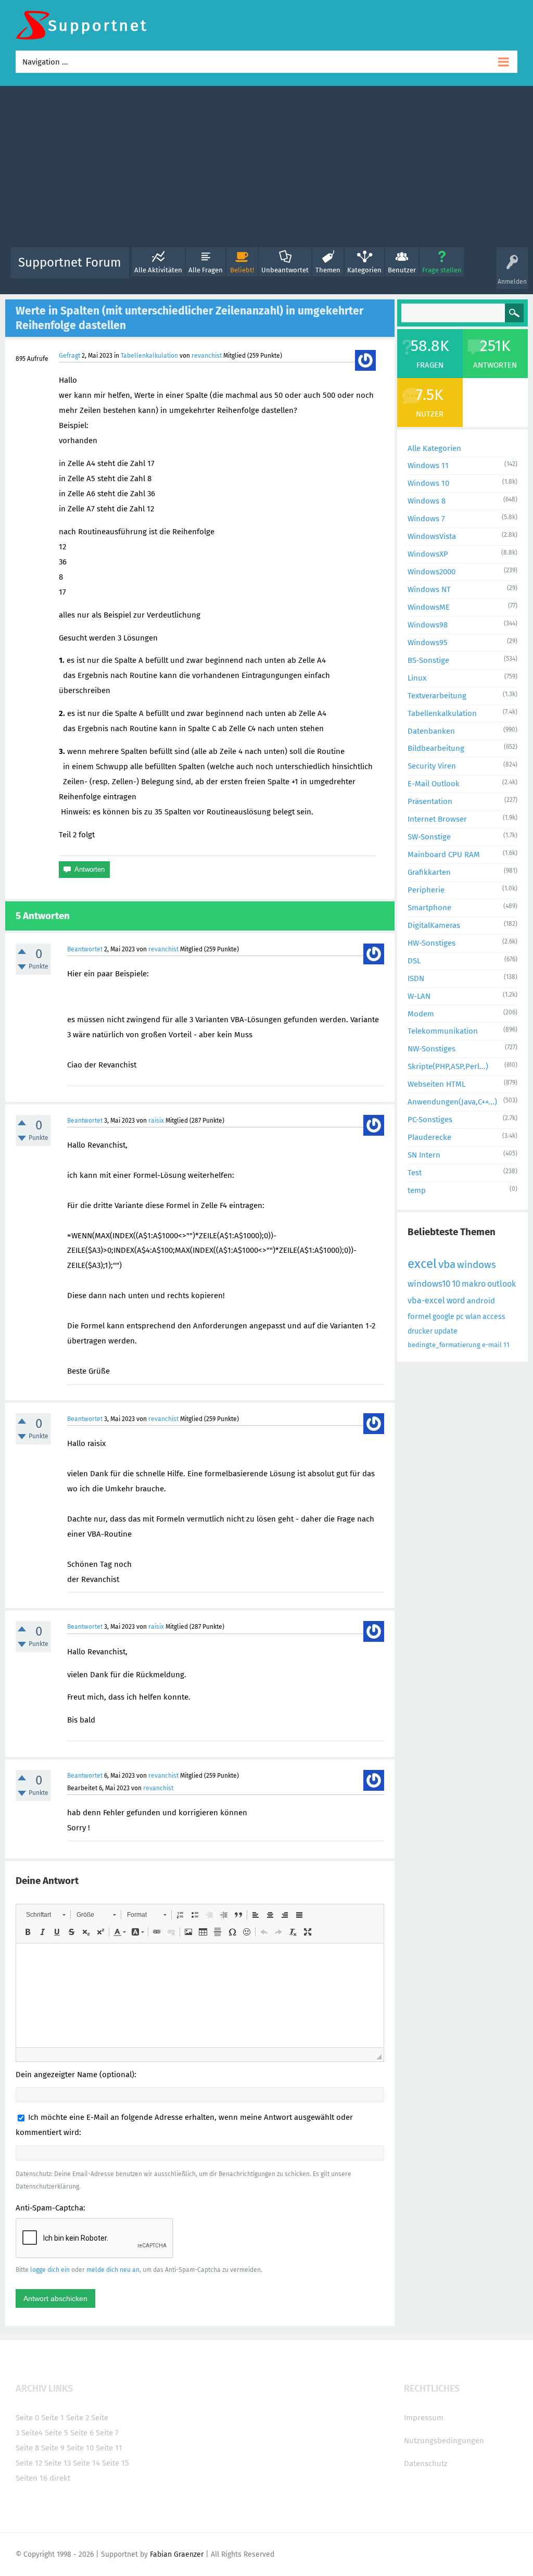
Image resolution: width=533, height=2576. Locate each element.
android (481, 1301)
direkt (60, 2478)
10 (456, 1284)
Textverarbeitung (437, 696)
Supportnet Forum (70, 262)
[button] (46, 1915)
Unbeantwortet (285, 270)
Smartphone (429, 908)
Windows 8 (427, 501)
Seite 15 (116, 2463)
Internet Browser (437, 819)
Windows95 (428, 643)
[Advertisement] (266, 169)
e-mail (492, 1345)
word (456, 1300)
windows (477, 1265)
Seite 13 (58, 2463)
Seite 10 (80, 2448)
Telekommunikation (443, 1031)
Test (415, 1173)
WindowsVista (432, 536)
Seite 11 (109, 2448)
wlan (473, 1317)
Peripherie (426, 890)
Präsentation (430, 801)
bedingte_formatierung (444, 1345)
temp (417, 1190)
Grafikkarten (429, 872)
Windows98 (428, 625)
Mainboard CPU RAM (444, 855)
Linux (417, 678)
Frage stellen (442, 270)
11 (506, 1345)
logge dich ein (50, 2270)
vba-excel (426, 1300)
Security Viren (432, 766)
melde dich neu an (113, 2270)
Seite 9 (53, 2448)
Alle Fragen (206, 270)
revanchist (207, 356)
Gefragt (69, 356)
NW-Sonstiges (432, 1049)
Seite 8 (27, 2448)
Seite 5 (56, 2433)
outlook (502, 1284)
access (494, 1317)
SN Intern (424, 1155)
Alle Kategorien (434, 448)
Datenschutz (426, 2464)
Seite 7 (107, 2433)
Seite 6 (82, 2433)
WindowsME (429, 607)
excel (422, 1264)
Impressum (424, 2418)
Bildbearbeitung (436, 748)
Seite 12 (29, 2463)
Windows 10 (428, 483)
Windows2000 (432, 572)
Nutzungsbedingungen (444, 2441)
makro (474, 1284)
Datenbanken (431, 731)
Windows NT (429, 589)
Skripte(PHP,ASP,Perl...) (448, 1066)
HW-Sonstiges (432, 943)
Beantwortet (85, 949)
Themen (328, 270)
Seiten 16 (31, 2478)
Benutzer (402, 270)
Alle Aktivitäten (158, 270)
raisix (156, 1121)
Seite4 (32, 2433)
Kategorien (364, 270)
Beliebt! (242, 270)
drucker (420, 1331)
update (446, 1331)
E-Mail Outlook (434, 784)
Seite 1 (53, 2418)
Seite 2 (78, 2418)
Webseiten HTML (436, 1084)
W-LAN (419, 996)
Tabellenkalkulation (149, 356)
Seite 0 (27, 2418)
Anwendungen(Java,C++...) (452, 1102)
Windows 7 (426, 519)
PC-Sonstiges (430, 1120)
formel (419, 1316)
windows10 (429, 1284)
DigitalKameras (434, 925)
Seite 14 (86, 2463)
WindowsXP (428, 554)
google (443, 1317)
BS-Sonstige (428, 660)
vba (447, 1264)
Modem (421, 1014)
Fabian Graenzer (177, 2554)
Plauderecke (429, 1137)
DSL (414, 961)
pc (460, 1317)
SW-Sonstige (429, 837)
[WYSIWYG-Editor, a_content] (200, 1995)
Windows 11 (428, 466)
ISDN (416, 978)
